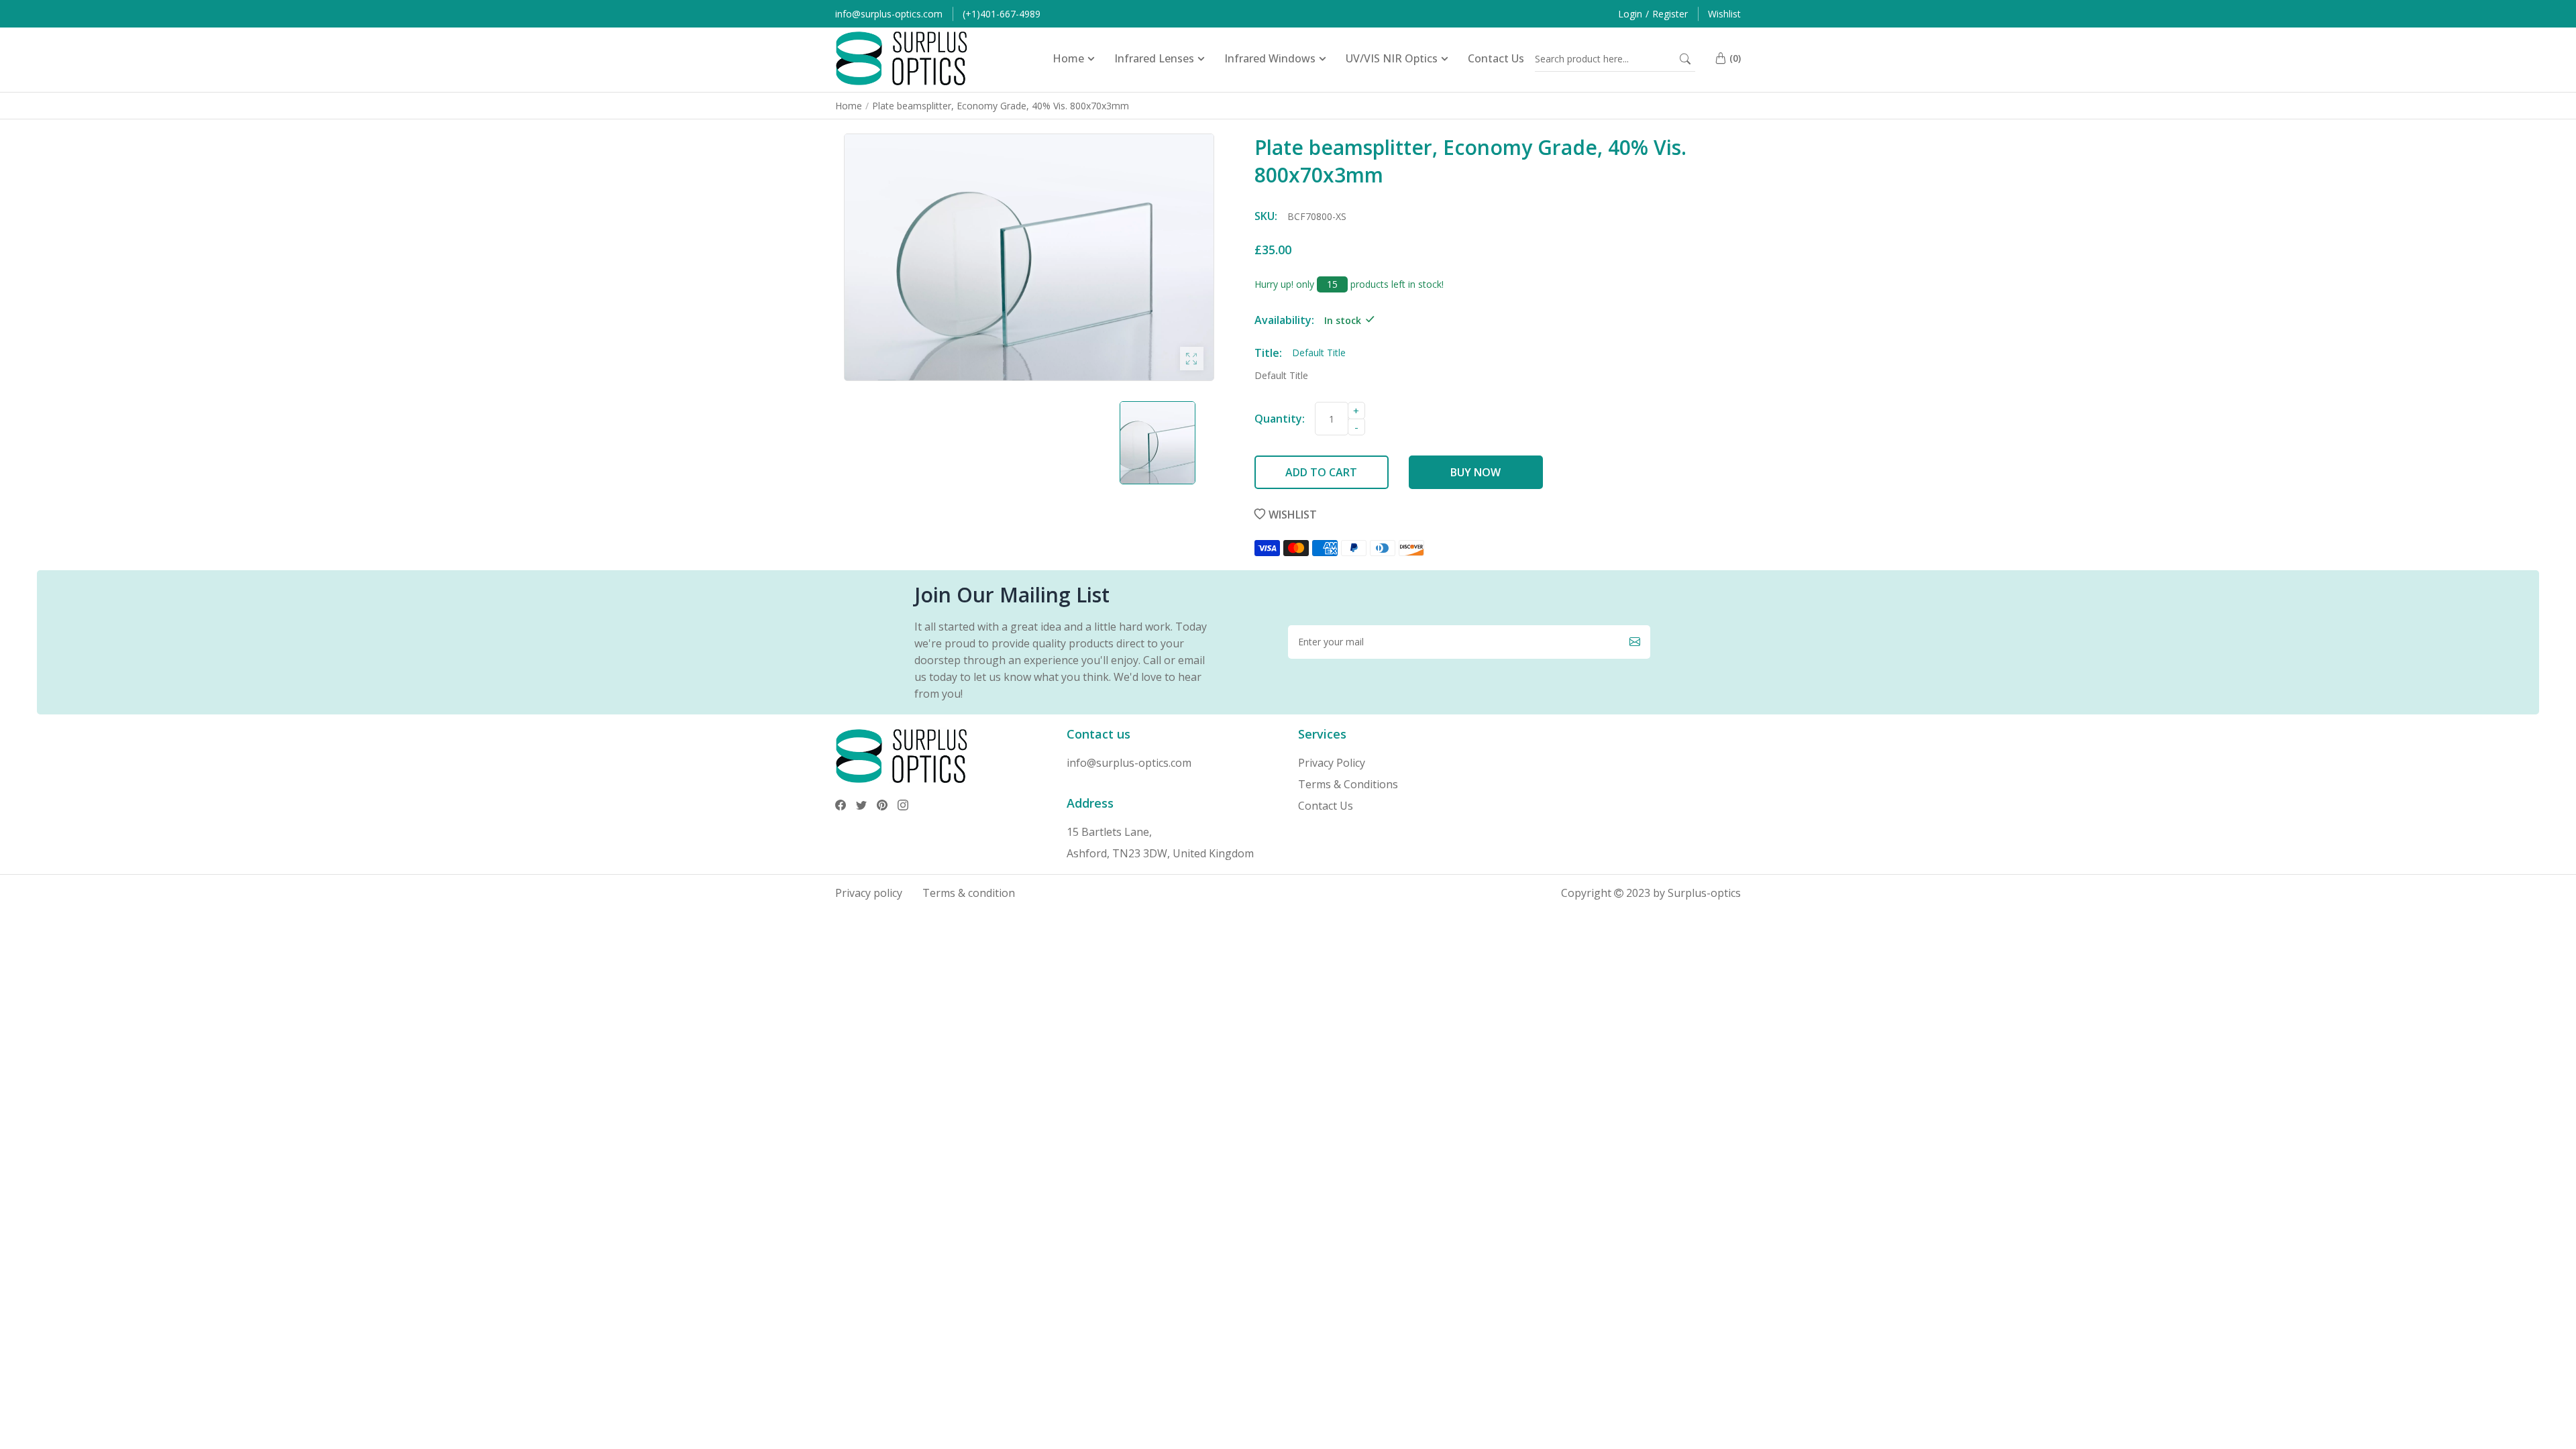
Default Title (1281, 375)
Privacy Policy (1332, 763)
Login (1630, 14)
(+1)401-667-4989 (1002, 14)
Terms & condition (969, 893)
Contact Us (1326, 806)
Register (1670, 14)
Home (849, 106)
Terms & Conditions (1348, 784)
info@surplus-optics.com (889, 14)
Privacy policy (869, 893)
